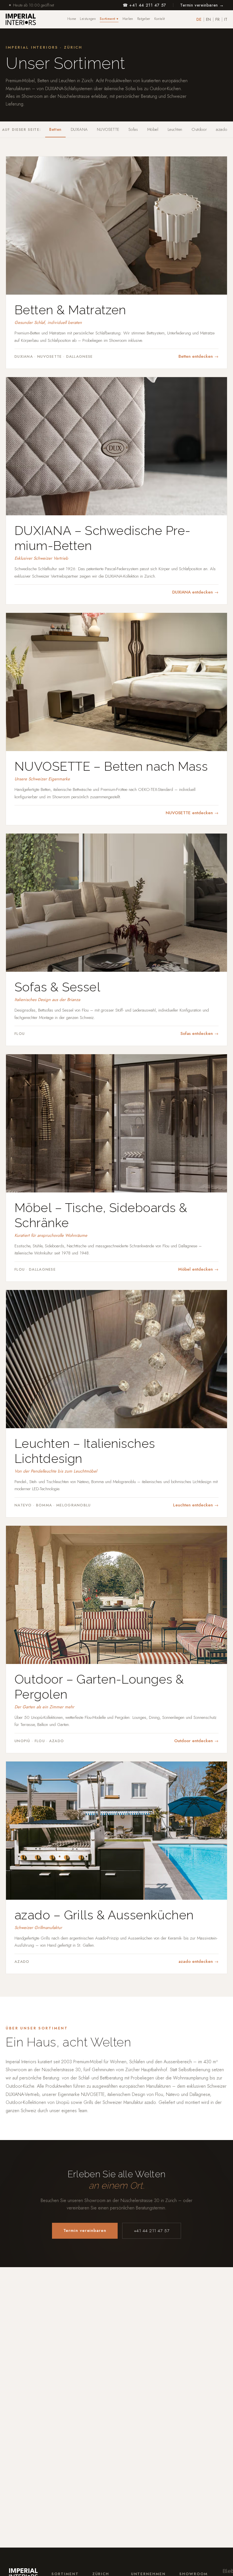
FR (218, 19)
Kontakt (160, 19)
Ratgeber (144, 19)
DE (199, 19)
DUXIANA (79, 129)
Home (72, 19)
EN (208, 19)
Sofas (133, 129)
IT (226, 19)
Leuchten (175, 129)
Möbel (153, 129)
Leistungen (88, 19)
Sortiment (109, 19)
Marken (128, 19)
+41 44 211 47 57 (152, 2231)
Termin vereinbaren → (202, 5)
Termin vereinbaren (85, 2230)
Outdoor (199, 129)
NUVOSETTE (108, 129)
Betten (55, 129)
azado (221, 129)
